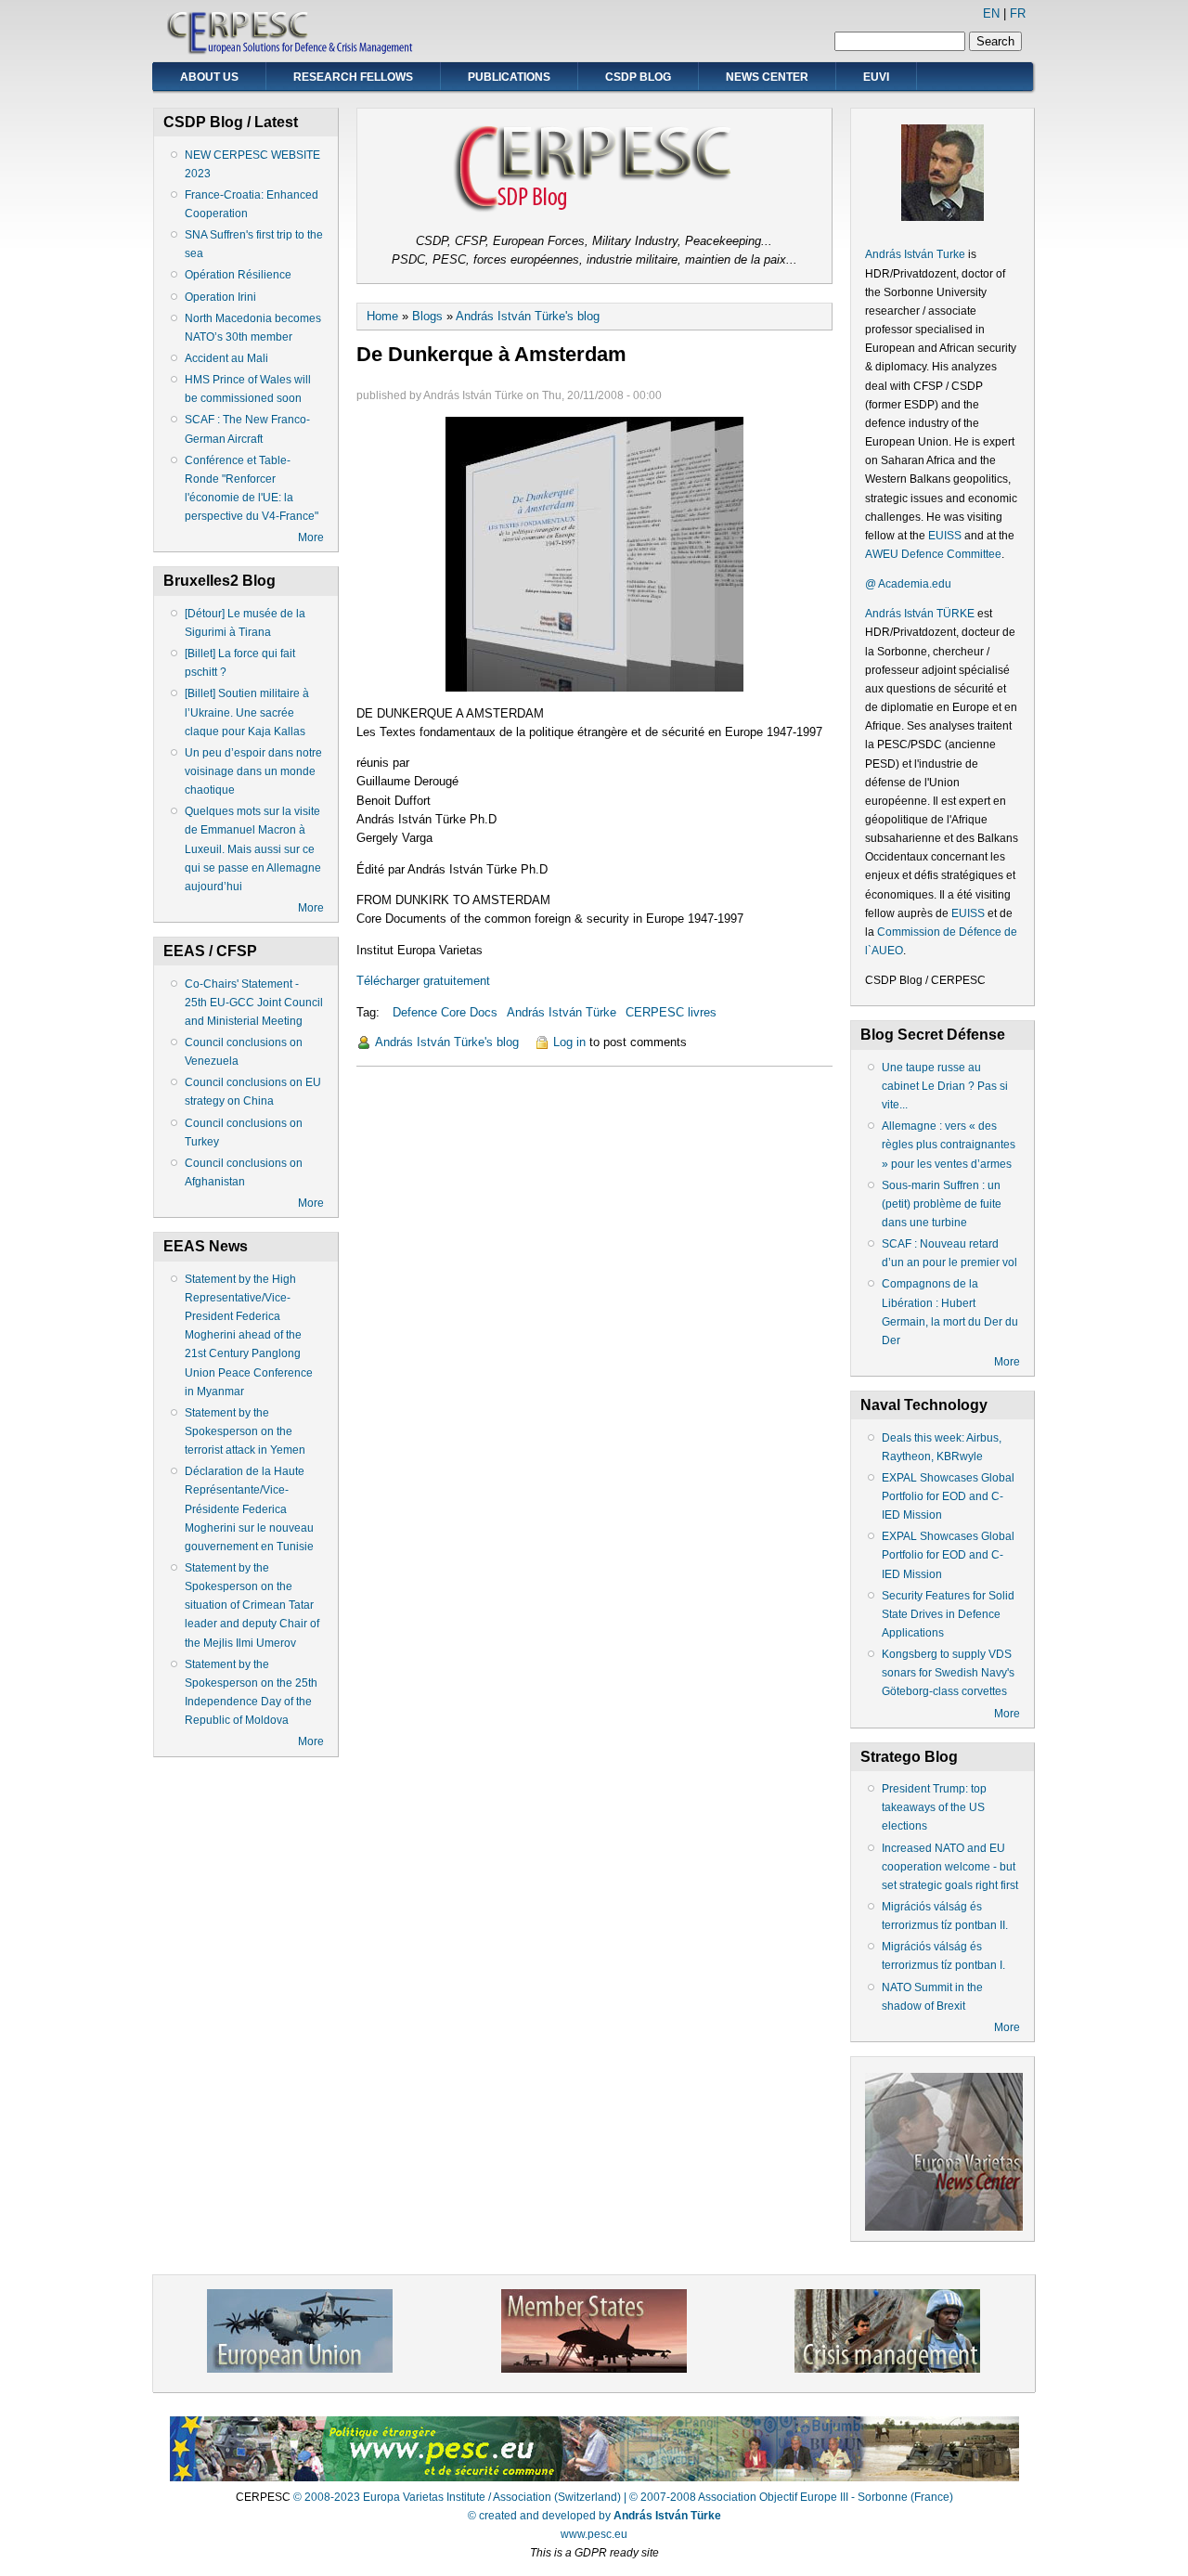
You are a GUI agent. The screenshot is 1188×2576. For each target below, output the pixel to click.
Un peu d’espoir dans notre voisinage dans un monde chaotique (253, 771)
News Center (767, 77)
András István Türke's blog (528, 316)
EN (991, 13)
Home (382, 316)
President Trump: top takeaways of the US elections (934, 1807)
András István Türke (562, 1012)
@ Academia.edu (908, 584)
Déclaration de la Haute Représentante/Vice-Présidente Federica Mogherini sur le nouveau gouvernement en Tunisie (249, 1509)
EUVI (876, 77)
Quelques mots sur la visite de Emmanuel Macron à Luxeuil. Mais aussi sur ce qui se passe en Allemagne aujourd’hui (253, 849)
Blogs (427, 316)
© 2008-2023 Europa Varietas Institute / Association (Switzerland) (457, 2497)
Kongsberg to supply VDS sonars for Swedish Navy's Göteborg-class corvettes (948, 1673)
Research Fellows (353, 77)
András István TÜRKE (920, 614)
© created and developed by (594, 2516)
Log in (569, 1042)
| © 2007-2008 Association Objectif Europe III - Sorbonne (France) (788, 2497)
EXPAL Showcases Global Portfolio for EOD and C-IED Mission (948, 1496)
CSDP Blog (638, 77)
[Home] (291, 52)
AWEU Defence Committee (933, 554)
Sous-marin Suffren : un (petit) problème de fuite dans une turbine (942, 1204)
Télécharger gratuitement (423, 981)
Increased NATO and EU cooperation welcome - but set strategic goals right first (950, 1867)
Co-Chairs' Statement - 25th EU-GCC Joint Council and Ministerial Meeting (254, 1003)
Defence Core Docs (445, 1012)
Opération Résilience (238, 275)
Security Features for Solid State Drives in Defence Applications (948, 1614)
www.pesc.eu (594, 2534)
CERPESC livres (671, 1012)
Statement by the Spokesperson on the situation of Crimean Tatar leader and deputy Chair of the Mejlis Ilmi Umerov (252, 1605)
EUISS (945, 536)
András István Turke (917, 254)
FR (1018, 13)
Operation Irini (220, 297)
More (311, 537)
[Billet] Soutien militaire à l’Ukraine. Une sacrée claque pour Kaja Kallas (247, 712)
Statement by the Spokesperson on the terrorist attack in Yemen (245, 1431)
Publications (509, 77)
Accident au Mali (226, 358)
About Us (209, 77)
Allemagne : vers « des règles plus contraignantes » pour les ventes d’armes (949, 1145)
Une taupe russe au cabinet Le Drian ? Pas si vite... (945, 1086)
